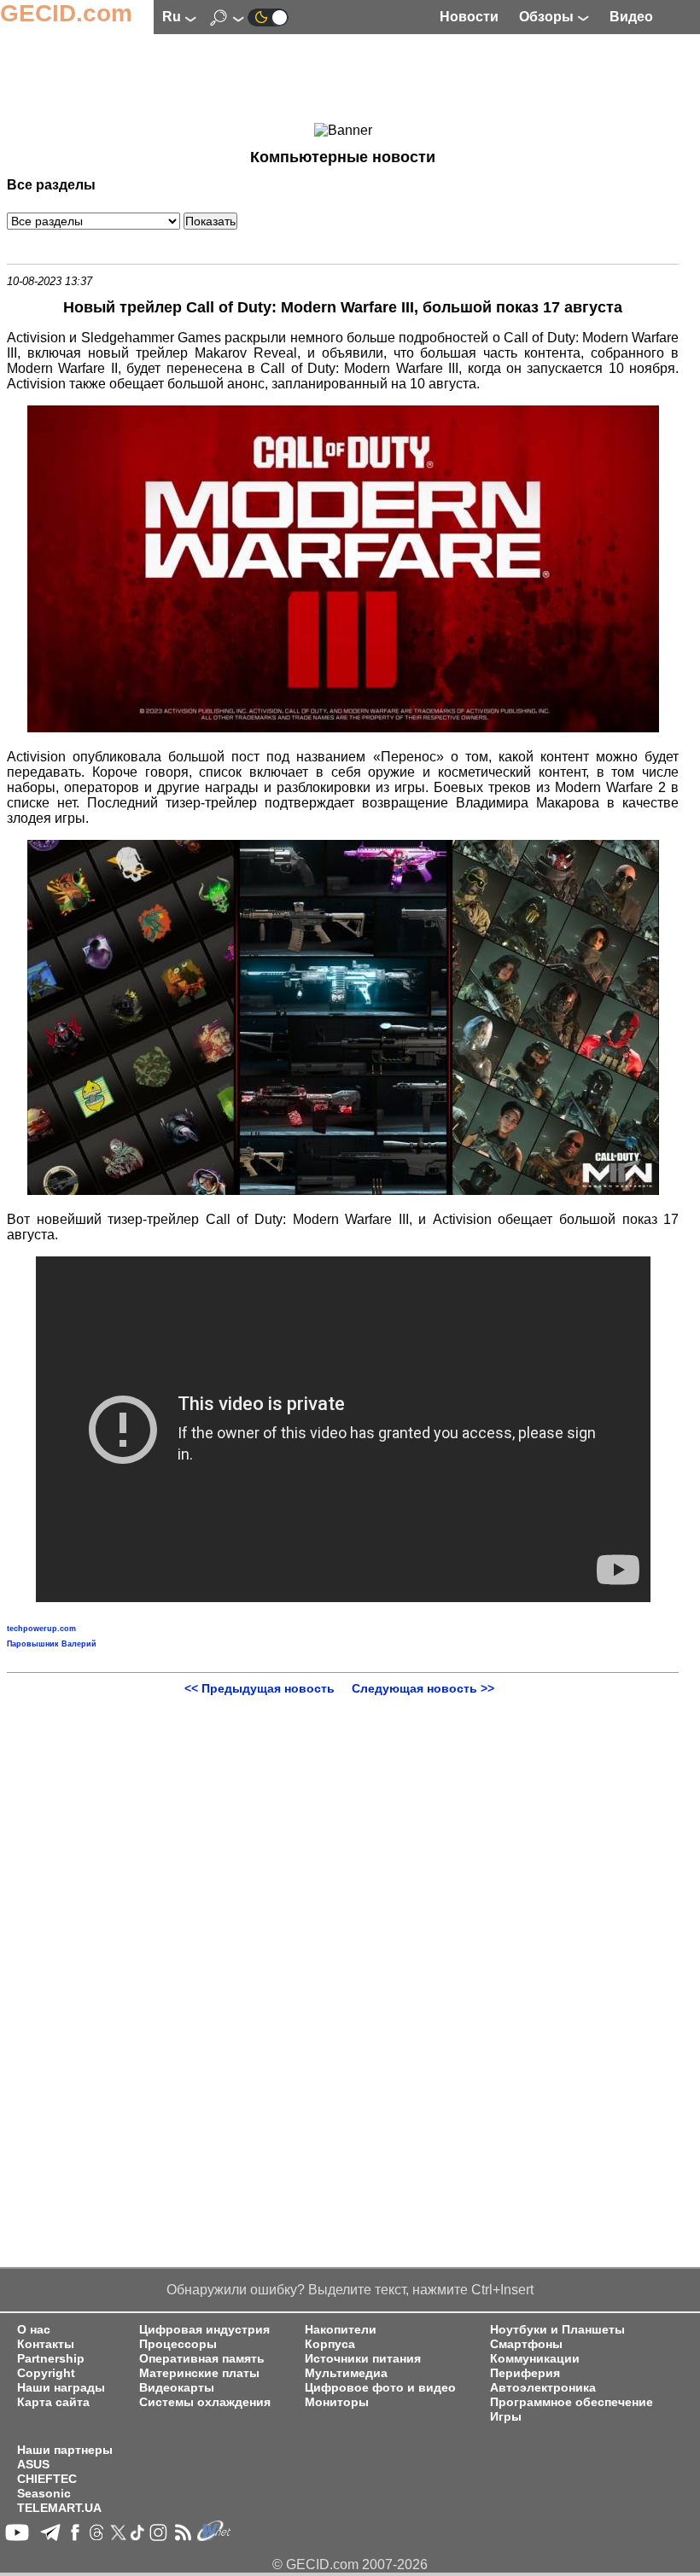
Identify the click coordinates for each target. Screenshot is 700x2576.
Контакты (46, 2344)
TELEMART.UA (59, 2508)
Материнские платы (199, 2373)
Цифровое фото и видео (380, 2388)
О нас (34, 2330)
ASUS (33, 2465)
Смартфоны (526, 2344)
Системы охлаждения (205, 2402)
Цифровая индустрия (204, 2330)
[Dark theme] (268, 17)
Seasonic (44, 2494)
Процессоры (178, 2344)
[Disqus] (343, 1909)
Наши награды (61, 2388)
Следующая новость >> (423, 1688)
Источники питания (363, 2359)
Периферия (525, 2373)
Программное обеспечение (572, 2402)
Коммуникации (535, 2359)
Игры (506, 2417)
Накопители (341, 2330)
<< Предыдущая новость (260, 1688)
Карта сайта (53, 2402)
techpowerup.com (41, 1629)
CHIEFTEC (47, 2479)
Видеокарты (177, 2388)
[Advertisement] (343, 81)
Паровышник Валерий (52, 1644)
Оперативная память (202, 2359)
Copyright (46, 2373)
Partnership (51, 2359)
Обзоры (548, 17)
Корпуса (330, 2344)
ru (173, 17)
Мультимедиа (346, 2373)
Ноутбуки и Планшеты (557, 2330)
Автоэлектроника (543, 2388)
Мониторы (337, 2402)
